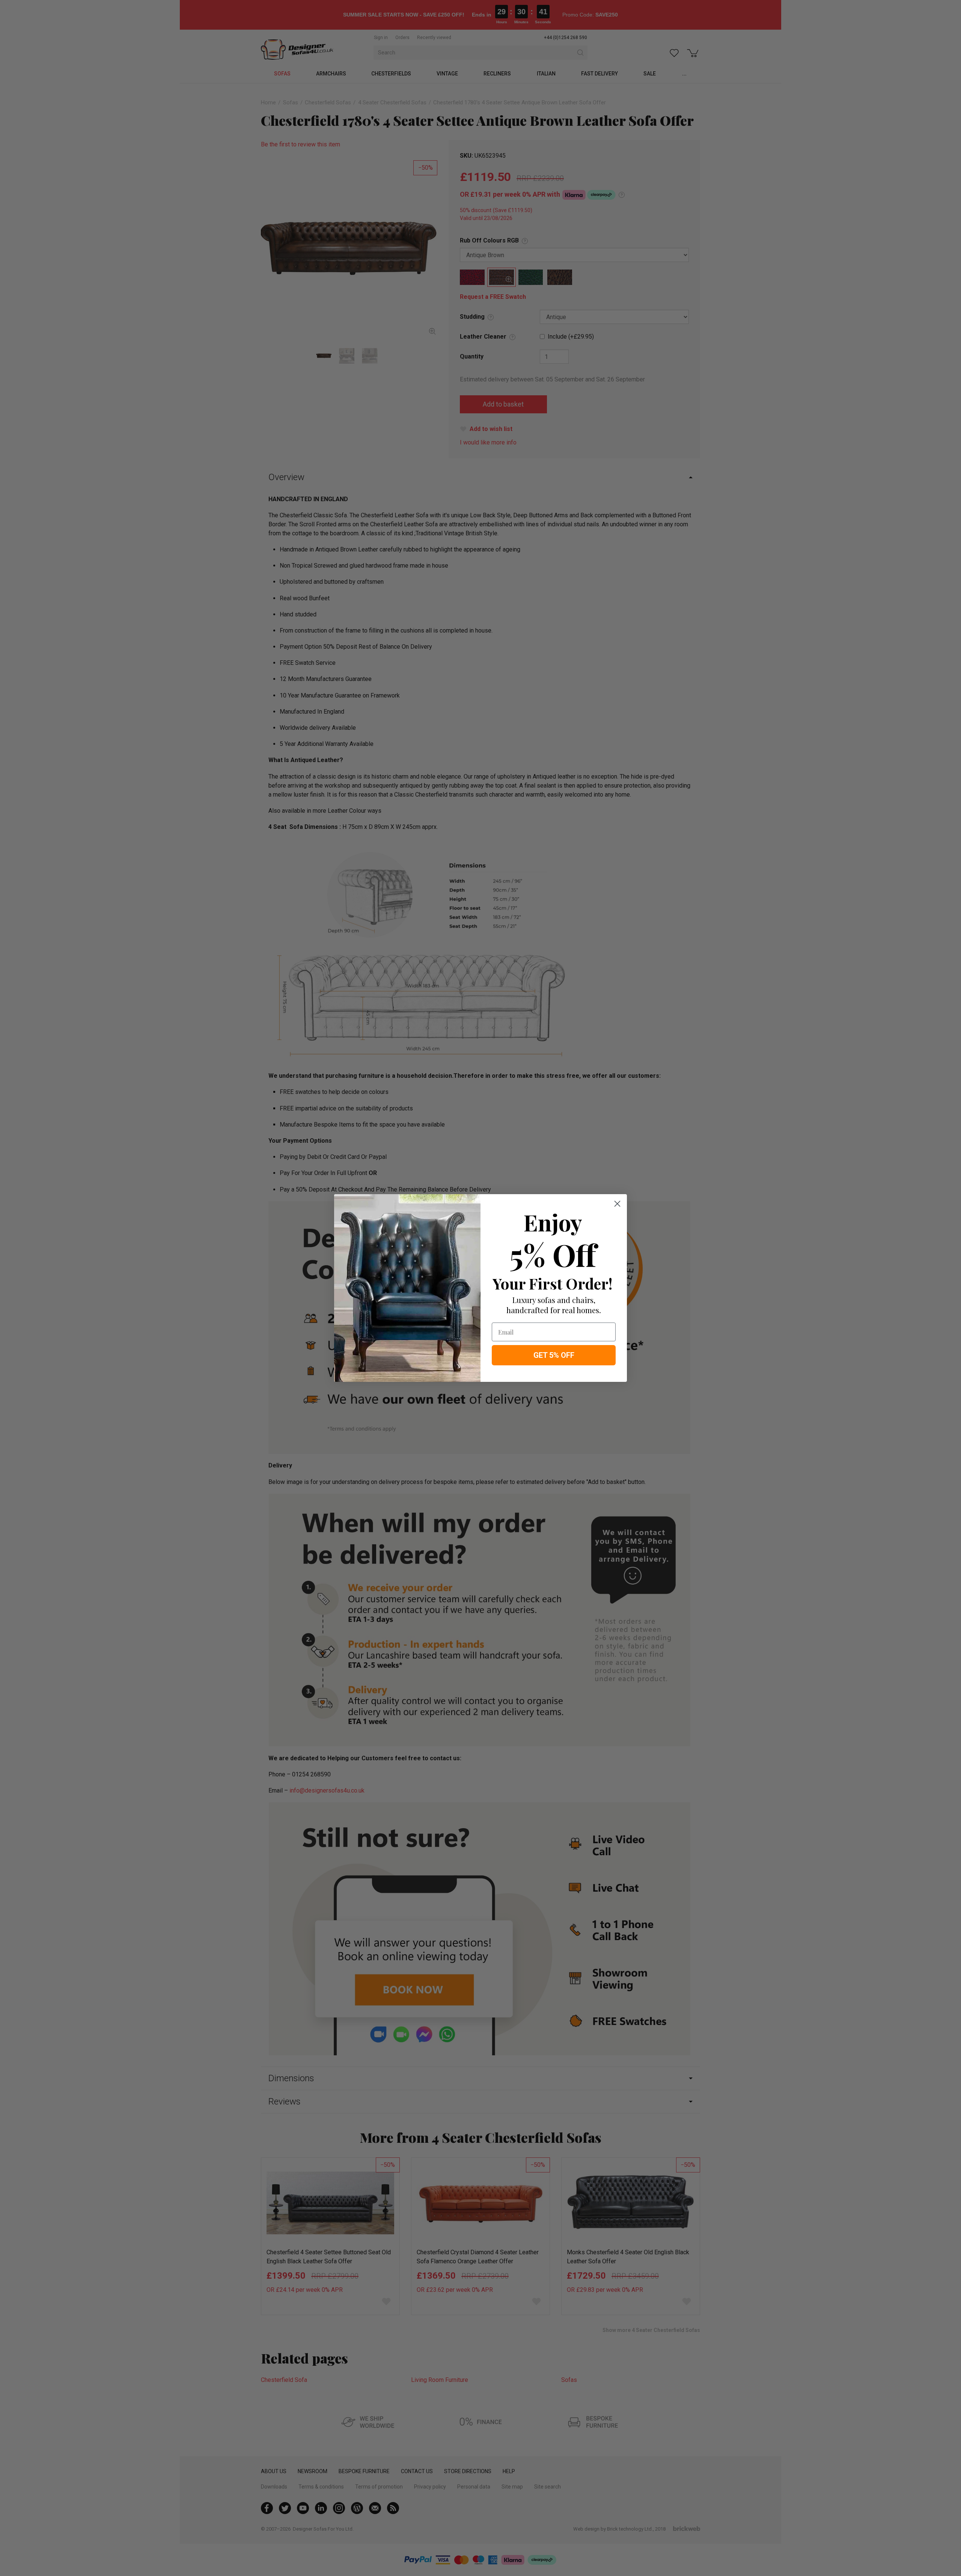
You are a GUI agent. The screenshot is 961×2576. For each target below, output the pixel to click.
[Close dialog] (617, 1204)
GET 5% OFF (554, 1355)
